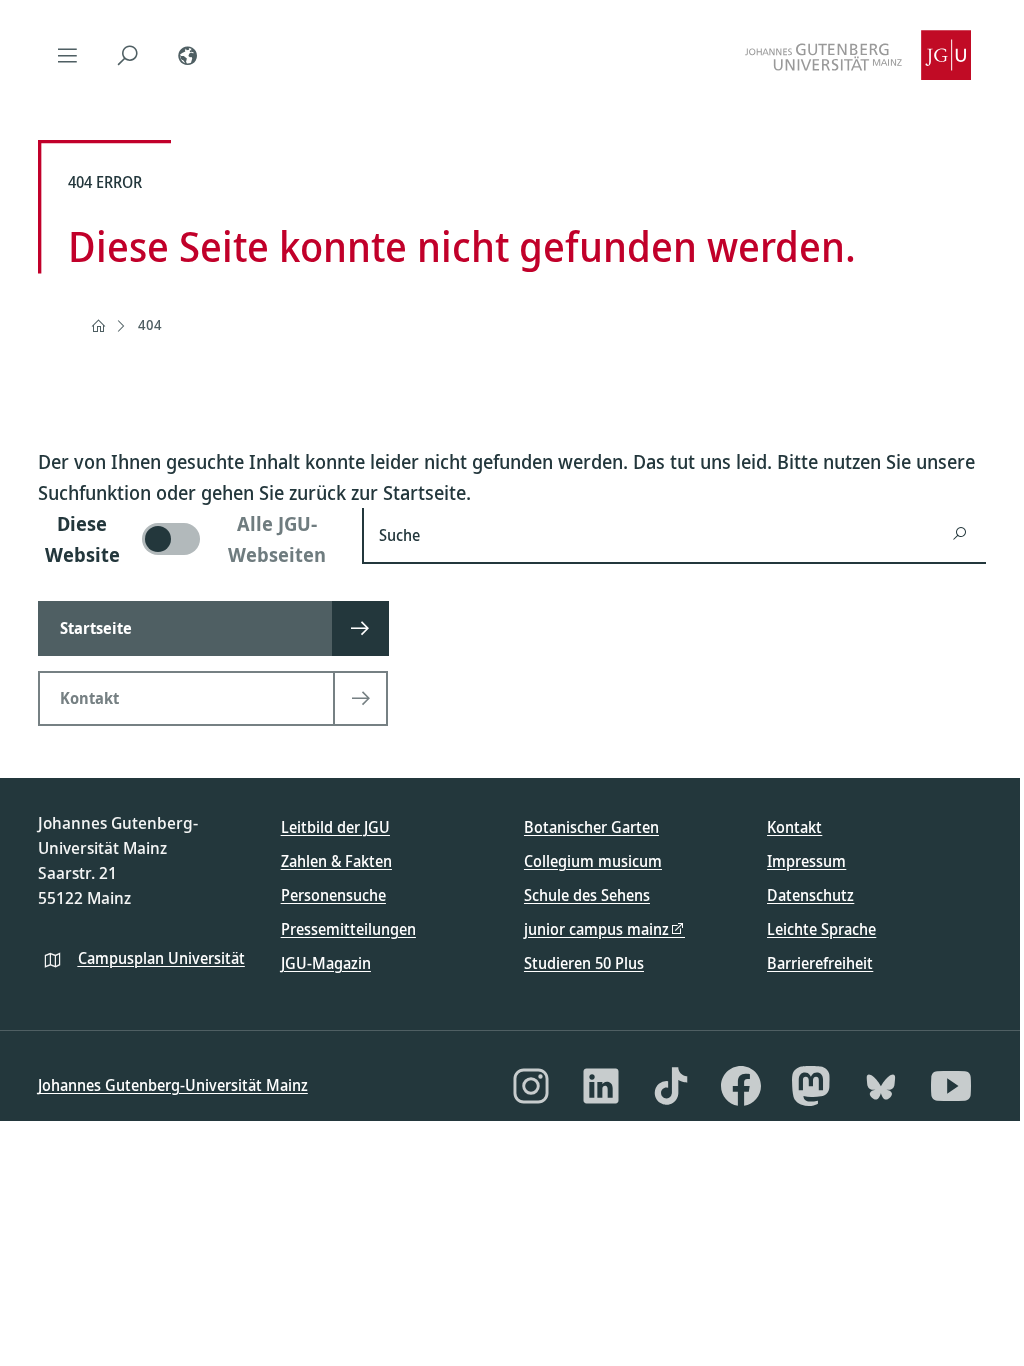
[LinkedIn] (601, 1086)
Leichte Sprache (821, 929)
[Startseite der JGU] (858, 55)
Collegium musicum (593, 861)
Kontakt (794, 827)
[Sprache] (188, 55)
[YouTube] (951, 1086)
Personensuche (333, 895)
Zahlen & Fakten (336, 861)
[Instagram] (531, 1086)
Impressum (806, 861)
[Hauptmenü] (68, 55)
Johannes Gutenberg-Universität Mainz (173, 1085)
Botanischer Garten (591, 827)
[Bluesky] (881, 1086)
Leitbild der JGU (335, 827)
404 (150, 324)
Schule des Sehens (587, 895)
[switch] (188, 539)
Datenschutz (810, 895)
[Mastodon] (811, 1086)
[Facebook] (741, 1086)
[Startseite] (98, 326)
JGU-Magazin (326, 963)
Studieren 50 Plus (584, 963)
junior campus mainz (596, 929)
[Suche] (128, 55)
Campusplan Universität (161, 958)
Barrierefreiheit (820, 963)
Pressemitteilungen (348, 929)
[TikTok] (671, 1086)
